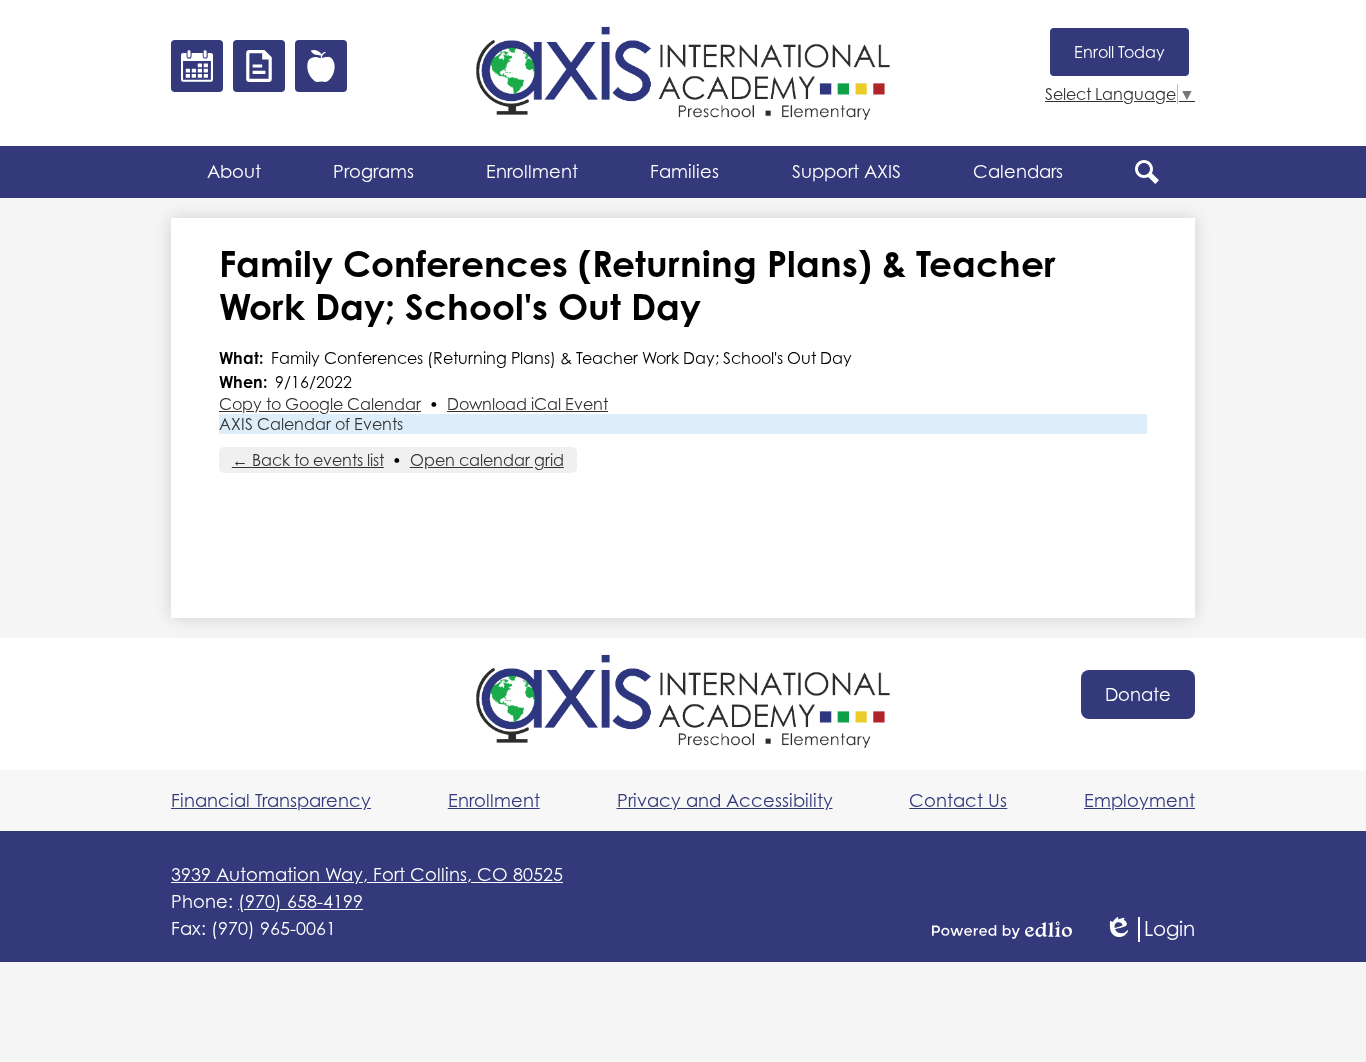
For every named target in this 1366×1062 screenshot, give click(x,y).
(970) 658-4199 (300, 901)
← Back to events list (308, 460)
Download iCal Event (527, 404)
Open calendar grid (487, 460)
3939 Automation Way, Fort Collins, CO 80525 (367, 874)
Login (1149, 929)
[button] (234, 172)
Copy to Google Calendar (320, 404)
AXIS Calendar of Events (311, 424)
